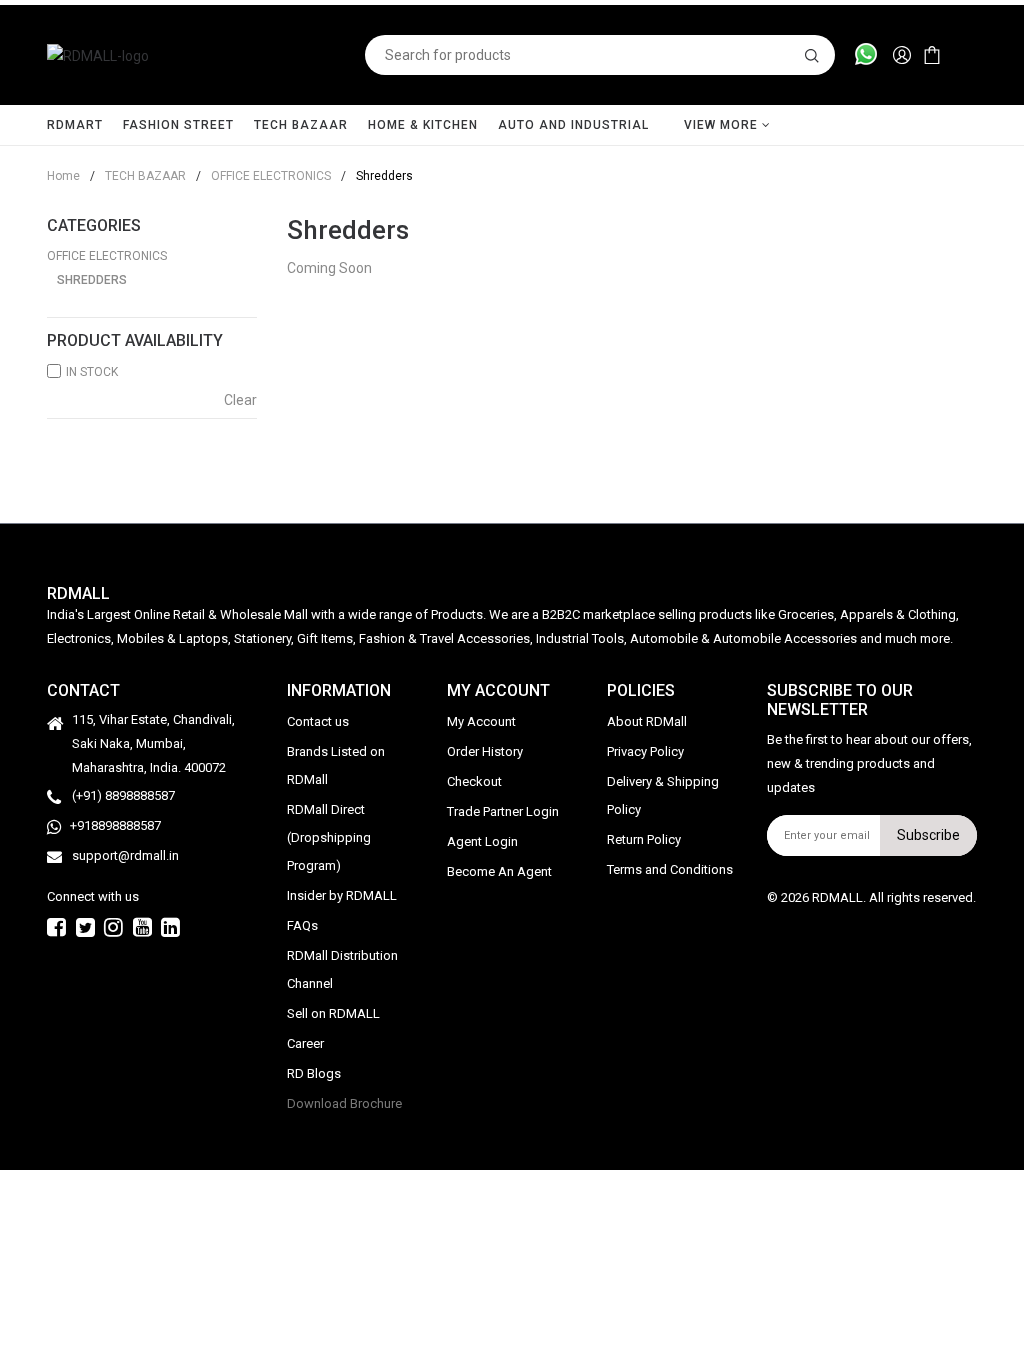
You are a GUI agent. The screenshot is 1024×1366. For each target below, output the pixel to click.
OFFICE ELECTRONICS (263, 176)
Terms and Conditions (670, 869)
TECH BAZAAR (301, 125)
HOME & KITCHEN (423, 125)
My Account (481, 721)
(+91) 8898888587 (123, 795)
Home (63, 176)
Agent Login (482, 841)
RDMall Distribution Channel (342, 969)
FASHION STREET (178, 125)
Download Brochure (344, 1103)
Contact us (318, 721)
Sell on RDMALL (333, 1013)
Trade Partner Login (503, 811)
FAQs (302, 925)
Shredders (92, 280)
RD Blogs (314, 1073)
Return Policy (644, 839)
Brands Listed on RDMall (336, 765)
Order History (485, 751)
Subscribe (928, 835)
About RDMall (647, 721)
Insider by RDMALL (342, 895)
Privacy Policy (645, 751)
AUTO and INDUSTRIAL (573, 125)
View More (723, 125)
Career (305, 1043)
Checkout (474, 781)
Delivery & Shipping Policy (663, 795)
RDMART (75, 125)
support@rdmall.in (125, 855)
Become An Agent (499, 871)
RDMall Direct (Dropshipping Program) (329, 837)
